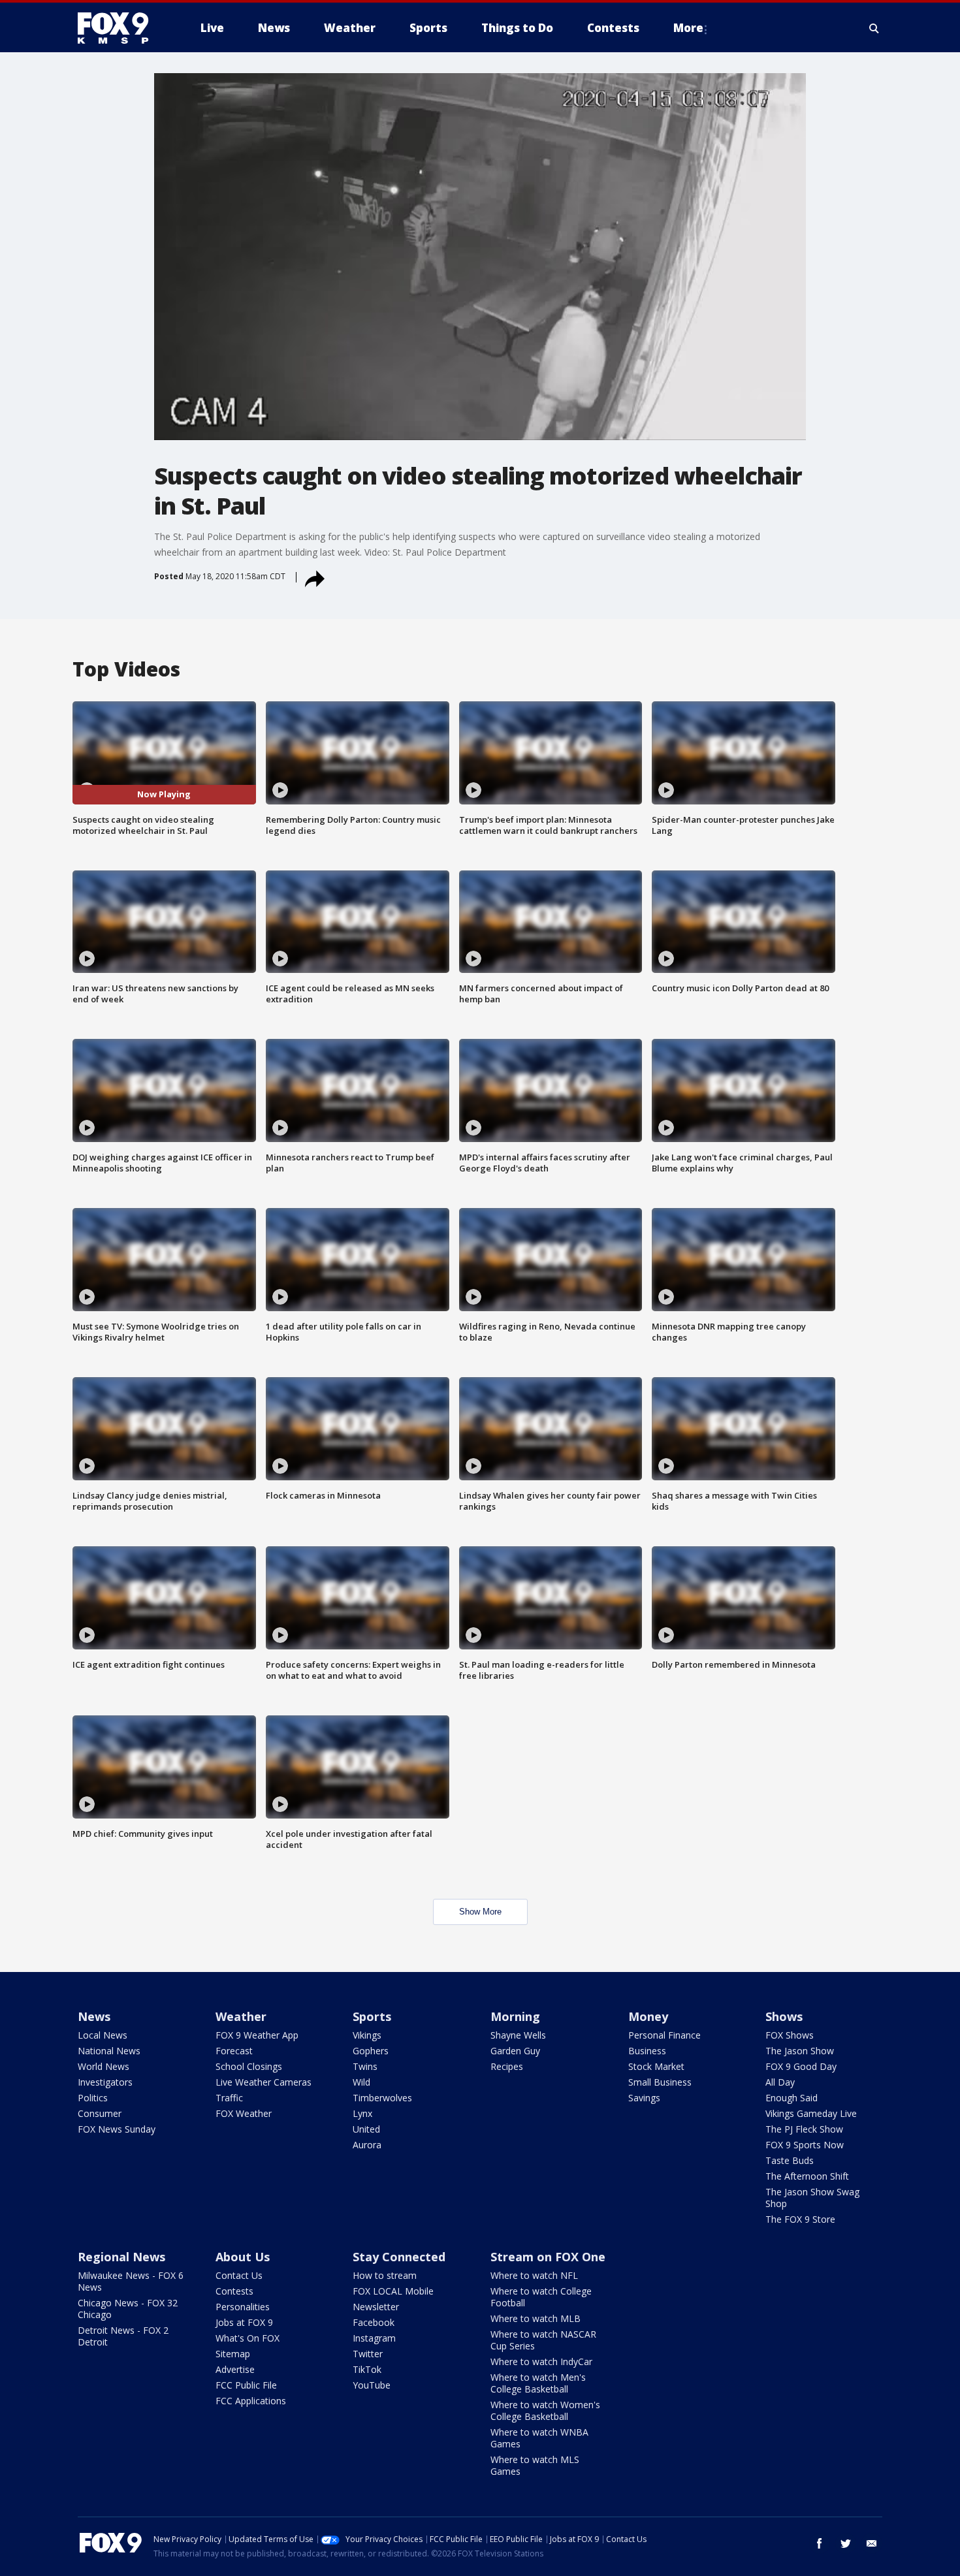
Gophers (371, 2051)
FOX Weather (244, 2113)
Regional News (121, 2257)
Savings (644, 2098)
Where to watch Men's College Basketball (538, 2383)
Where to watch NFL (534, 2275)
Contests (234, 2291)
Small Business (660, 2082)
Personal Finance (664, 2035)
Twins (365, 2066)
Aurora (367, 2145)
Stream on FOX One (548, 2257)
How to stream (385, 2275)
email (872, 2543)
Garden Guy (515, 2051)
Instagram (374, 2338)
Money (648, 2016)
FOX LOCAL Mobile (393, 2291)
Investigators (105, 2082)
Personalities (243, 2307)
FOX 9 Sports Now (805, 2145)
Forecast (234, 2051)
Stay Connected (399, 2257)
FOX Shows (790, 2035)
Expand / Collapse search (874, 28)
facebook (820, 2543)
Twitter (368, 2354)
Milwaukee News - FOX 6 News (131, 2281)
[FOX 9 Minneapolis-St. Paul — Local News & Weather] (121, 28)
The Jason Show (800, 2051)
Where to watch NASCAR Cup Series (543, 2340)
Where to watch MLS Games (535, 2465)
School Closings (249, 2066)
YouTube (372, 2385)
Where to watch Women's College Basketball (545, 2410)
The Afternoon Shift (807, 2176)
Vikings (367, 2035)
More (688, 28)
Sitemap (233, 2354)
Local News (103, 2035)
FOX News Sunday (117, 2129)
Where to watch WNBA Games (539, 2438)
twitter (846, 2543)
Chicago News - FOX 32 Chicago (128, 2309)
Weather (241, 2016)
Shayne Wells (518, 2035)
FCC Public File (246, 2385)
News (94, 2016)
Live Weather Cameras (264, 2082)
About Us (243, 2257)
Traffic (229, 2098)
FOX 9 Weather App (257, 2035)
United (366, 2129)
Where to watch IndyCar (541, 2361)
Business (647, 2051)
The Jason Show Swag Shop (812, 2198)
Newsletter (376, 2307)
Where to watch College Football (541, 2297)
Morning (515, 2016)
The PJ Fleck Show (804, 2129)
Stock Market (656, 2066)
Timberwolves (382, 2098)
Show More (480, 1912)
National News (109, 2051)
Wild (361, 2082)
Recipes (507, 2066)
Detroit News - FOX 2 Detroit (123, 2336)
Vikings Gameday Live (811, 2113)
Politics (93, 2098)
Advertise (235, 2369)
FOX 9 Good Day (801, 2066)
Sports (372, 2016)
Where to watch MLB (536, 2318)
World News (104, 2066)
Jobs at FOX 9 (244, 2322)
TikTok (367, 2369)
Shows (784, 2016)
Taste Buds (790, 2160)
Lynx (362, 2113)
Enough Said (792, 2098)
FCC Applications (251, 2401)
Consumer (100, 2113)
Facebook (374, 2322)
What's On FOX (248, 2338)
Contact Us (239, 2275)
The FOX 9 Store (800, 2219)
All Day (780, 2082)
